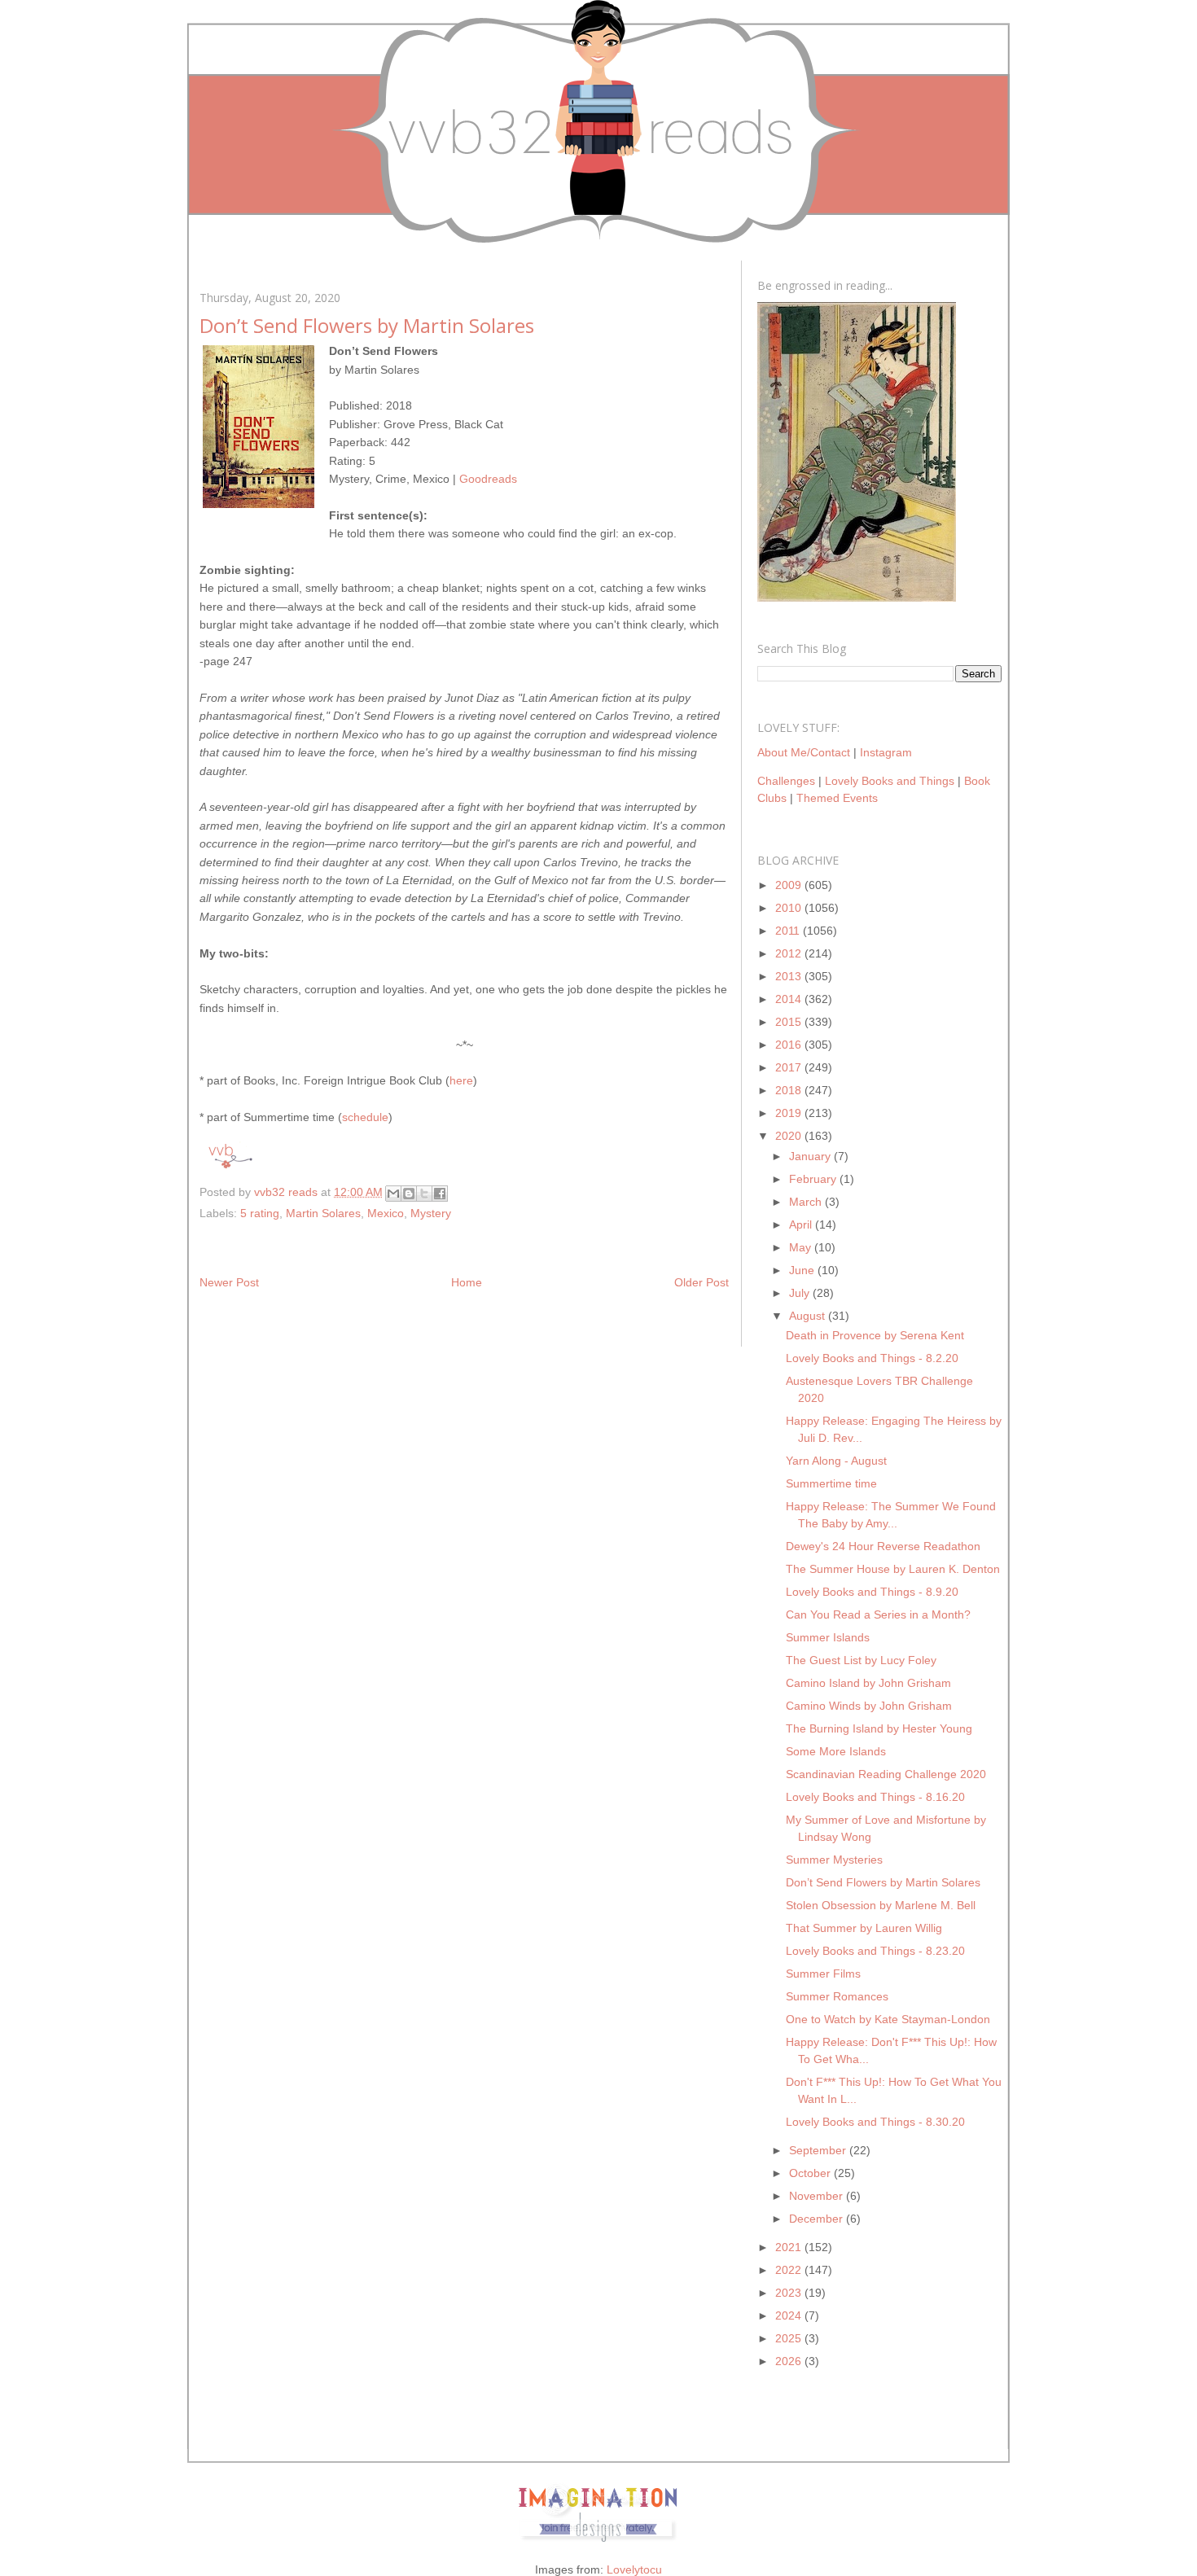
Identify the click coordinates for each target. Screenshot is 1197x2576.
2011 (789, 931)
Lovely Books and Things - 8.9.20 (872, 1592)
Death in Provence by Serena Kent (875, 1335)
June (803, 1270)
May (802, 1247)
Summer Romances (837, 1996)
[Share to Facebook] (440, 1194)
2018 (790, 1090)
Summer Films (823, 1974)
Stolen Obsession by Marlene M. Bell (881, 1905)
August (809, 1316)
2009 (790, 885)
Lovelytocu (634, 2569)
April (802, 1224)
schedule (365, 1117)
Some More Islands (836, 1751)
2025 (790, 2338)
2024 (790, 2315)
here (461, 1080)
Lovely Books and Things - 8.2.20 (872, 1358)
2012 (790, 953)
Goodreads (488, 479)
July (801, 1293)
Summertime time (831, 1483)
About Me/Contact (804, 752)
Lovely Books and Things (890, 781)
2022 (790, 2270)
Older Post (702, 1282)
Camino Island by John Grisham (868, 1683)
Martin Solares (323, 1213)
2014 (790, 999)
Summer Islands (828, 1637)
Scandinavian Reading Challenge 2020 (886, 1774)
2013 (790, 976)
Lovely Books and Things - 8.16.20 (875, 1797)
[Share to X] (424, 1194)
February (814, 1179)
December (818, 2219)
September (819, 2150)
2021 (790, 2247)
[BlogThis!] (409, 1194)
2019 (790, 1113)
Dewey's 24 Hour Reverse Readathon (883, 1546)
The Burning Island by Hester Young (879, 1728)
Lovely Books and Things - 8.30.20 (875, 2122)
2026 (790, 2361)
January (811, 1156)
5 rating (260, 1213)
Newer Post (229, 1282)
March (807, 1202)
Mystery (431, 1213)
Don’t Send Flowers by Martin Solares (883, 1882)
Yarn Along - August (836, 1461)
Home (467, 1282)
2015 (790, 1022)
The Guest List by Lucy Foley (861, 1660)
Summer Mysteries (834, 1860)
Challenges (786, 781)
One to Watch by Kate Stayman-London (888, 2019)
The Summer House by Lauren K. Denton (893, 1569)
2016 (790, 1045)
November (818, 2196)
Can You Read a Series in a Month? (878, 1614)
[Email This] (393, 1194)
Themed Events (837, 798)
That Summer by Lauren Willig (864, 1928)
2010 (790, 908)
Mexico (386, 1213)
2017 (790, 1067)
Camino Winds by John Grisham (869, 1706)
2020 (790, 1136)
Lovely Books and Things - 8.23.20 (875, 1951)
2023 (790, 2293)
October (811, 2173)
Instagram (886, 752)
